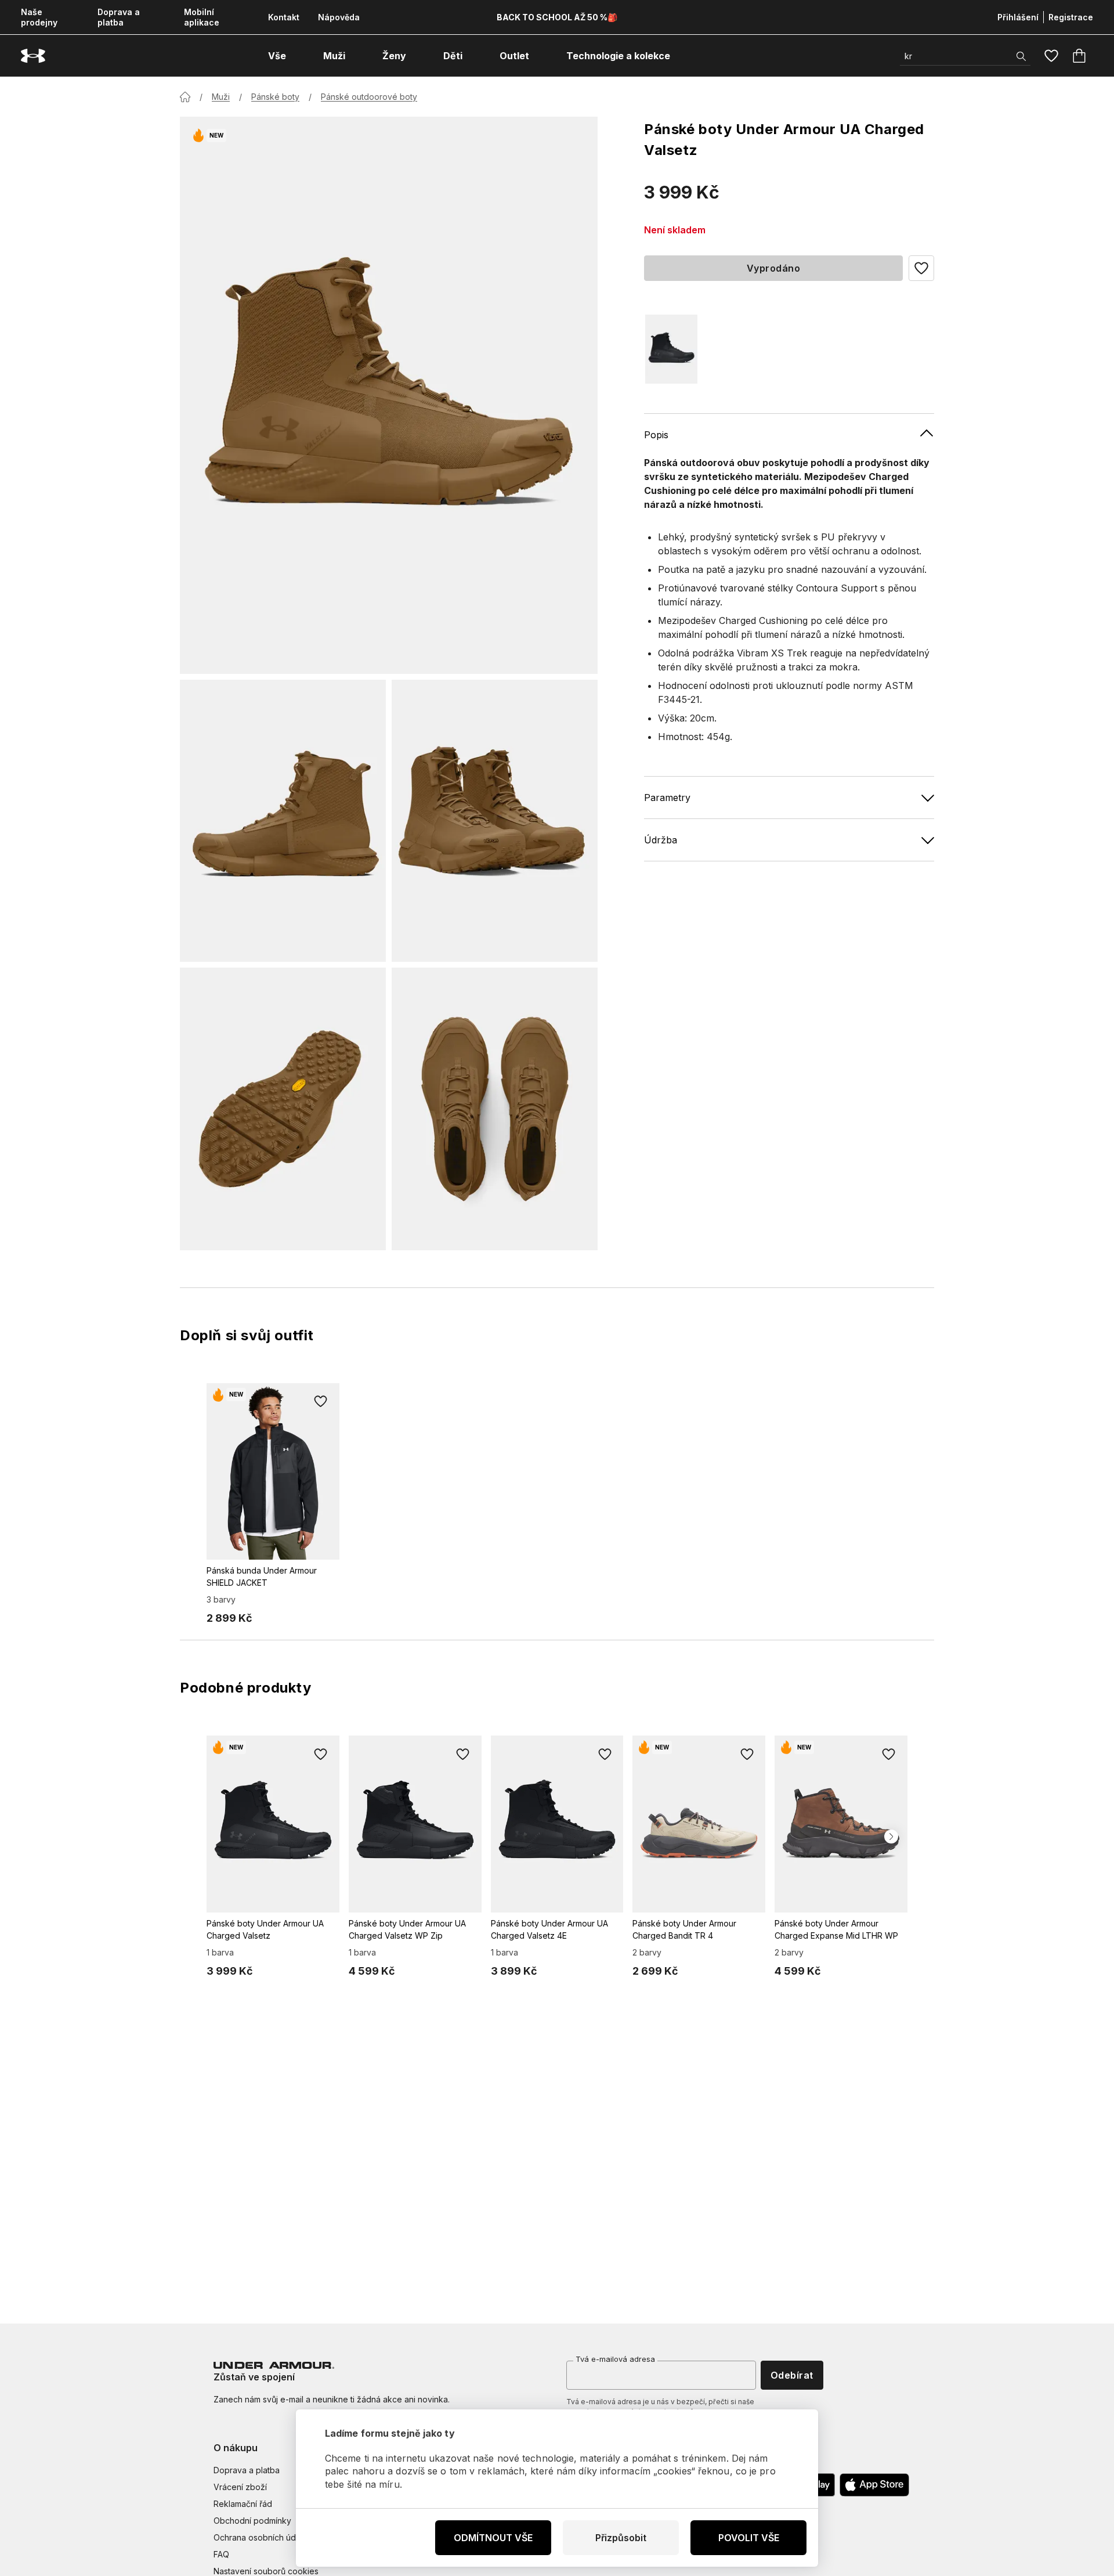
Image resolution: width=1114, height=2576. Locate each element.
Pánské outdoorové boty (369, 97)
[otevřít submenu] (296, 56)
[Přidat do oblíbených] (321, 1402)
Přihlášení (1018, 17)
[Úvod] (185, 97)
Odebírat (792, 2375)
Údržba (661, 839)
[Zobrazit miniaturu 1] (283, 821)
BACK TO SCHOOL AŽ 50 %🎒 (557, 17)
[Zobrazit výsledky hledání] (1021, 56)
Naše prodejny (39, 17)
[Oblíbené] (1051, 56)
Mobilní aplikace (202, 17)
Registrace (1071, 17)
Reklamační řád (243, 2504)
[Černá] (671, 349)
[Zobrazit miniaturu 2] (495, 821)
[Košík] (1079, 56)
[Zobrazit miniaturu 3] (283, 1109)
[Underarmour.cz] (33, 56)
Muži (221, 97)
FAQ (221, 2554)
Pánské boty (275, 97)
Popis (656, 434)
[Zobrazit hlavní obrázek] (389, 395)
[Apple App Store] (874, 2485)
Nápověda (339, 17)
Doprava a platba (119, 17)
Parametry (667, 797)
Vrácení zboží (240, 2487)
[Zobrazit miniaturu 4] (495, 1109)
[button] (921, 268)
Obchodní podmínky (252, 2521)
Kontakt (284, 17)
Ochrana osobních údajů (260, 2537)
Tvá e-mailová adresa (615, 2359)
